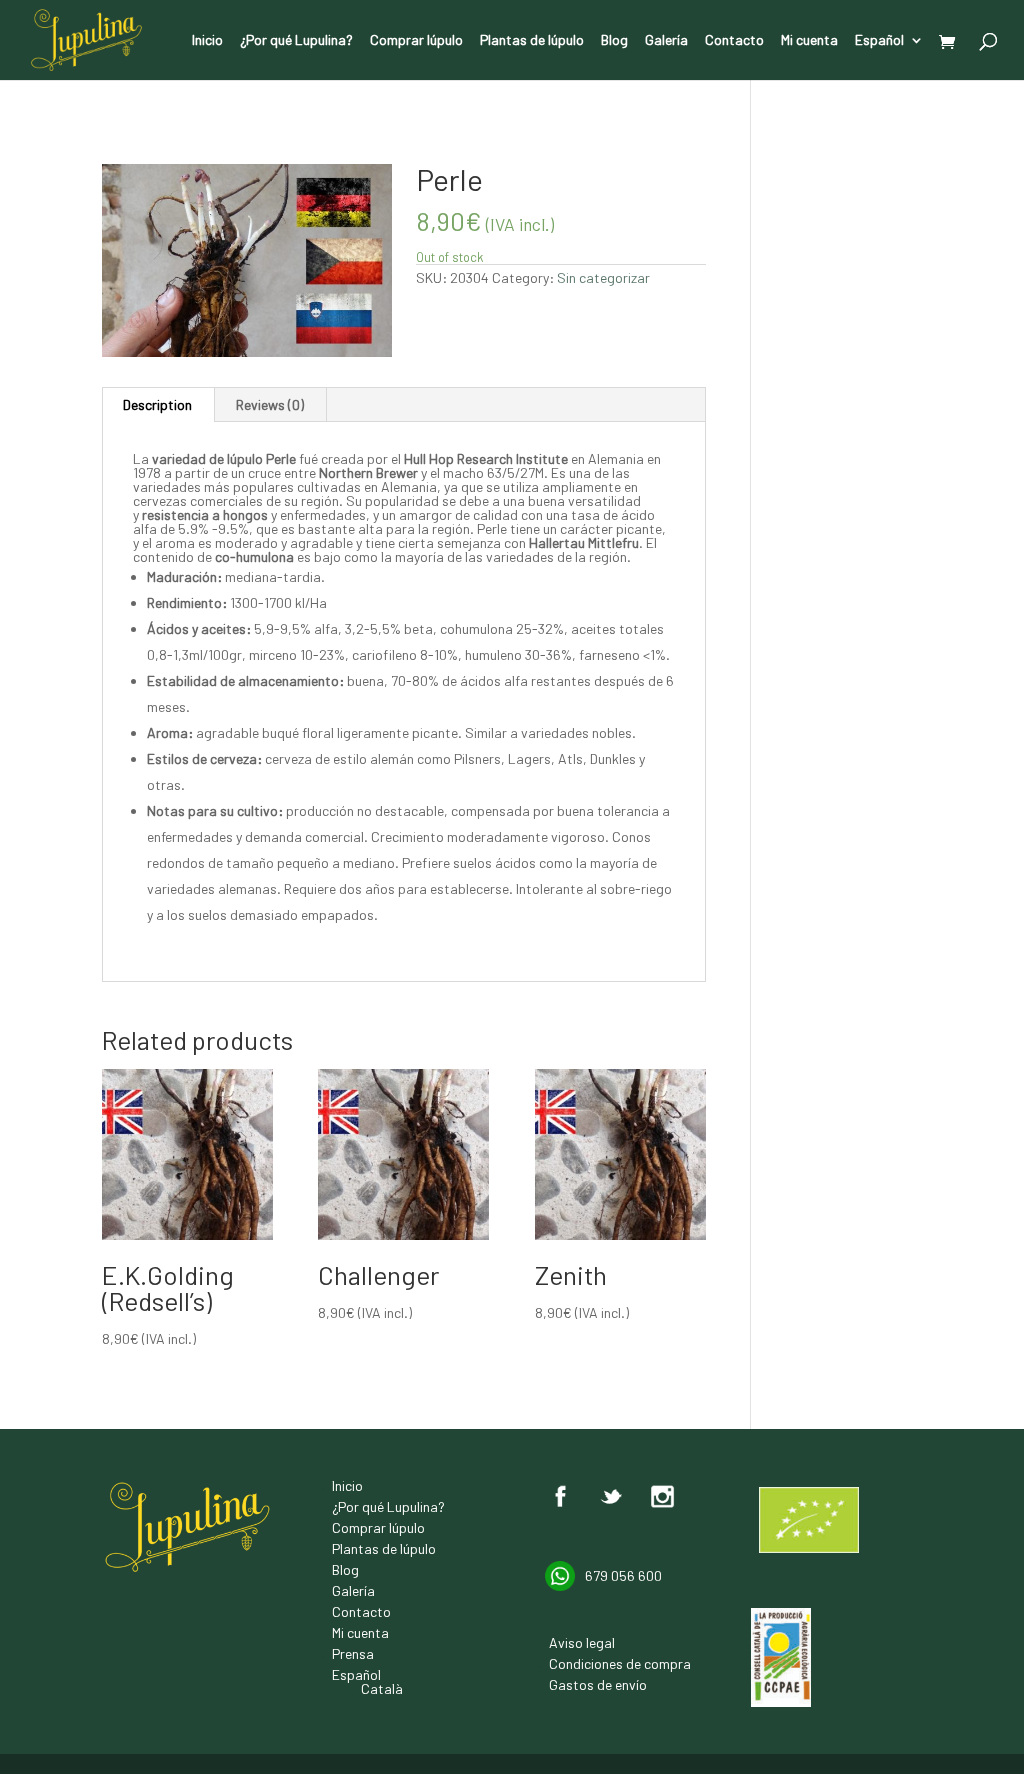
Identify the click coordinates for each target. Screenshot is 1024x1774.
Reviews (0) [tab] (270, 404)
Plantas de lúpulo (532, 40)
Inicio (207, 40)
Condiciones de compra (620, 1663)
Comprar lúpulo (416, 40)
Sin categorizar (189, 144)
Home (118, 144)
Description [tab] (157, 404)
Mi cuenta (809, 40)
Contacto (734, 40)
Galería (666, 40)
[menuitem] (889, 56)
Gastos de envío (598, 1684)
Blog (614, 40)
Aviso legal (582, 1642)
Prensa (353, 1653)
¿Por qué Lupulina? (296, 40)
